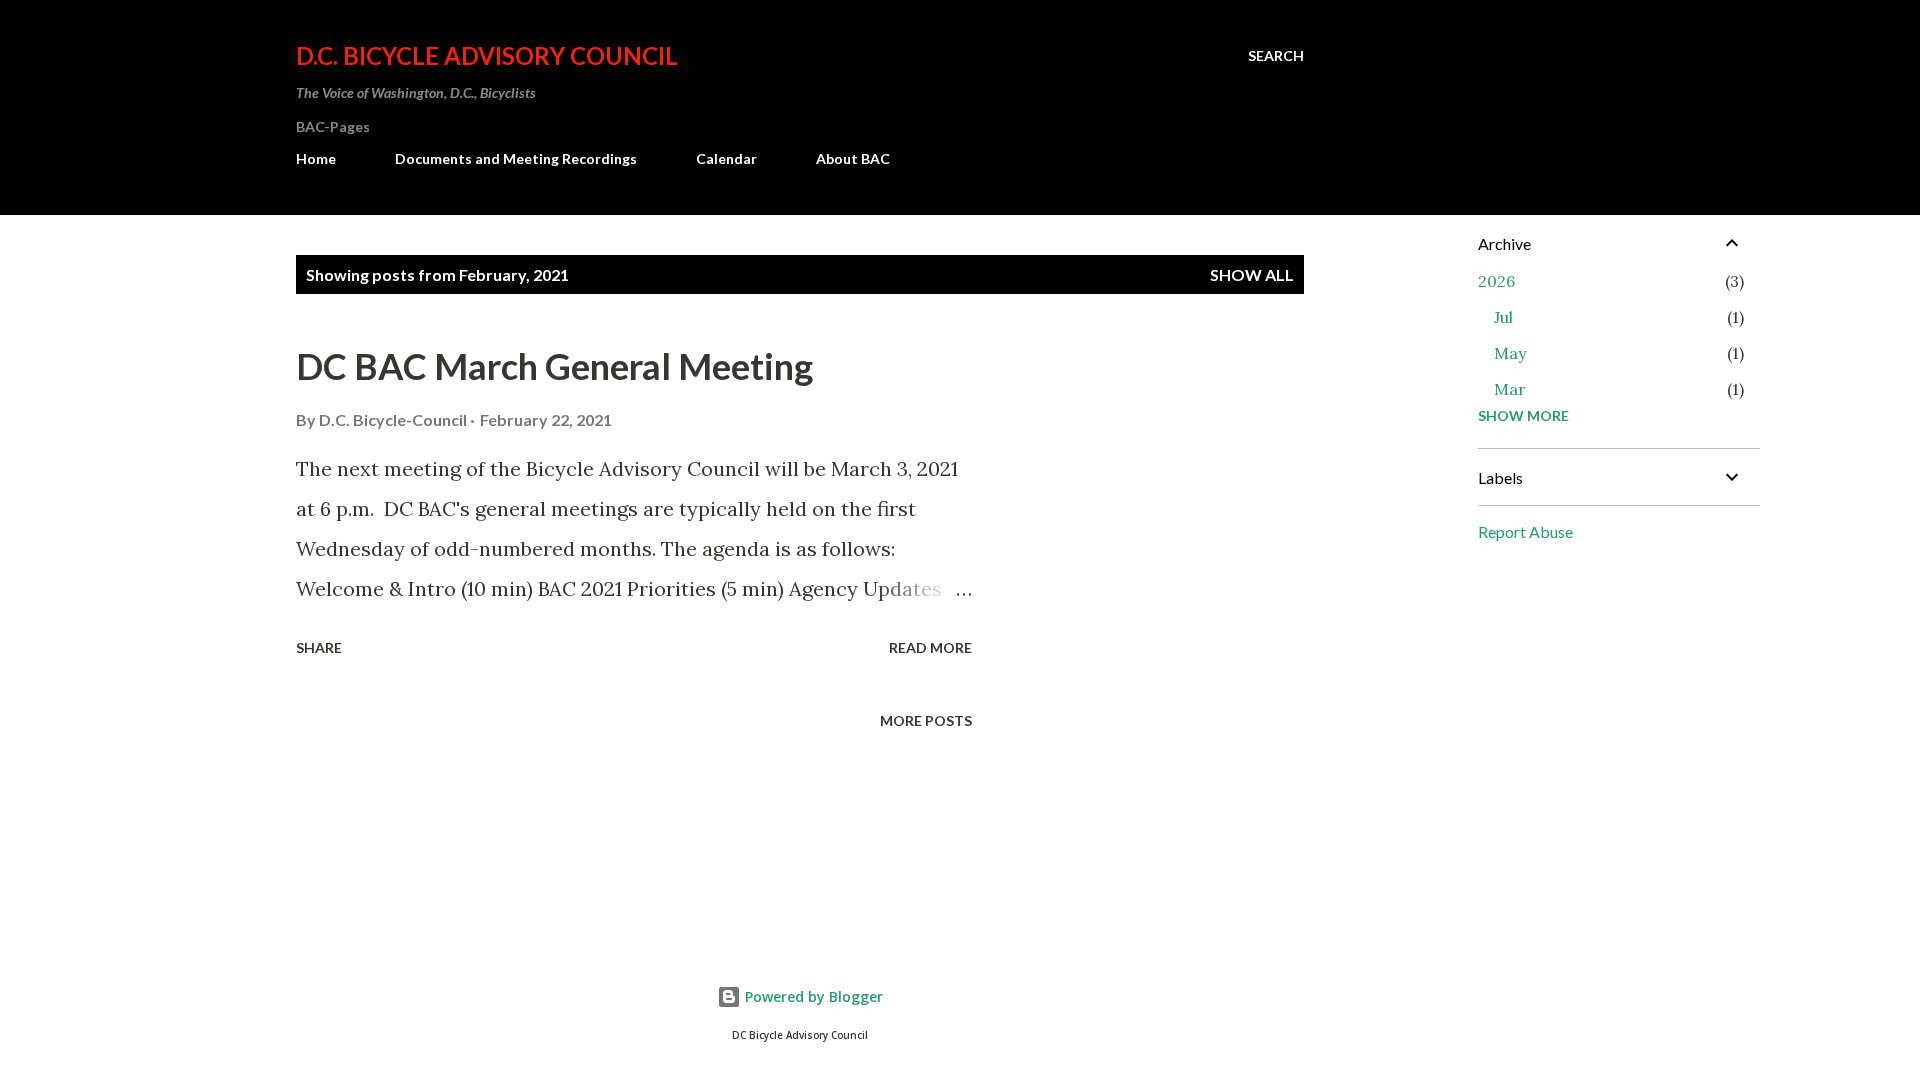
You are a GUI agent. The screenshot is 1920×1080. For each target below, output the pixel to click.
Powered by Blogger (812, 996)
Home (316, 158)
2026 (1496, 281)
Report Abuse (1525, 531)
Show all (1252, 274)
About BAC (853, 158)
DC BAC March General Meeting (554, 366)
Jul (1503, 317)
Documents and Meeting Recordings (516, 158)
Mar (1510, 389)
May (1510, 353)
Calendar (726, 158)
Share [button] (319, 647)
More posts (926, 720)
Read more (930, 647)
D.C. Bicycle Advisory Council (487, 55)
